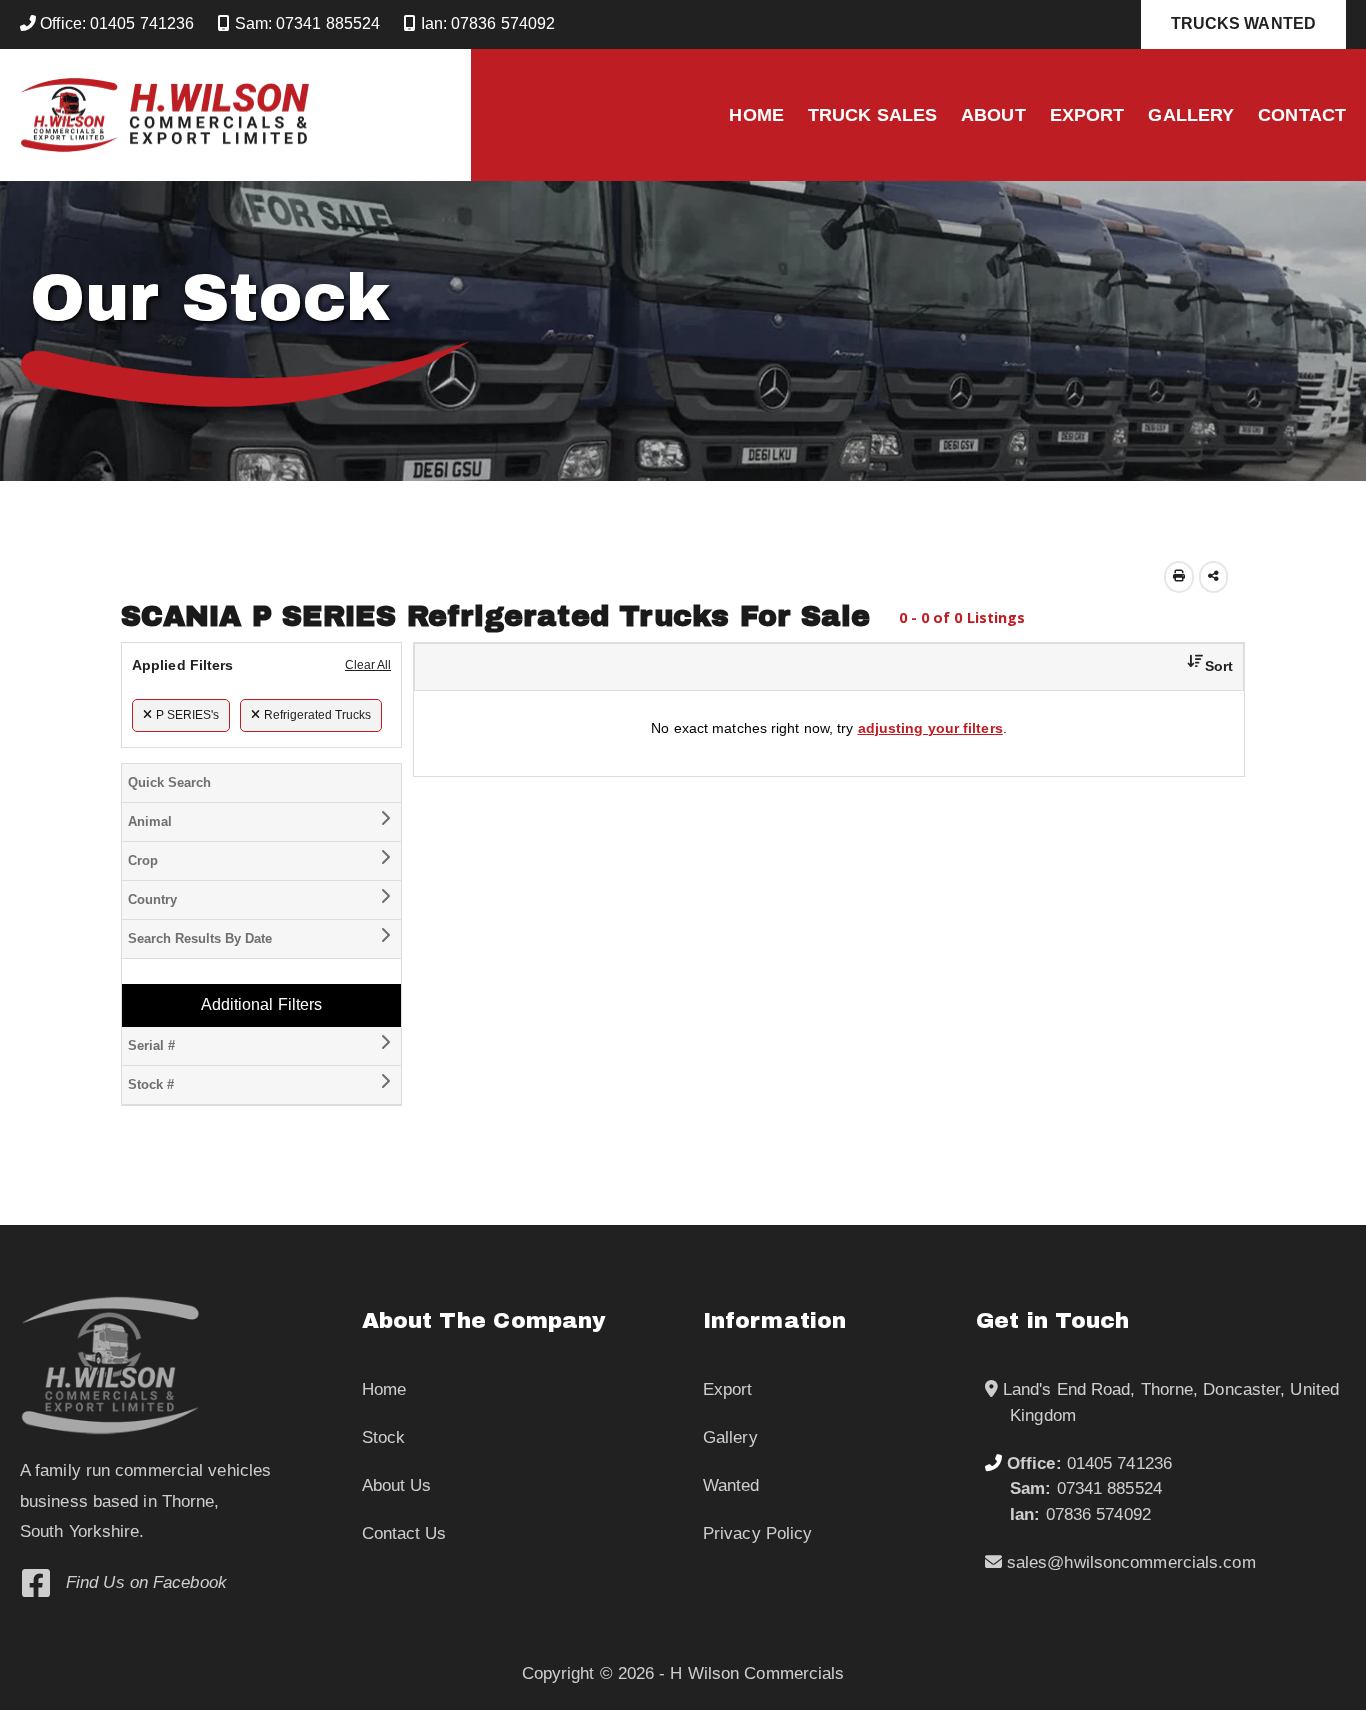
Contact (1302, 115)
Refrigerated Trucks (317, 715)
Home (756, 115)
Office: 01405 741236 (115, 23)
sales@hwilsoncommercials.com (1129, 1562)
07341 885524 (1086, 1488)
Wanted (731, 1485)
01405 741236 (1089, 1463)
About (993, 115)
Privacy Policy (757, 1533)
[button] (1202, 666)
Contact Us (404, 1533)
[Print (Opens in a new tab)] (1179, 577)
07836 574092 (1080, 1514)
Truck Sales (872, 115)
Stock (384, 1437)
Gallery (1191, 115)
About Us (397, 1485)
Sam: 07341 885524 (305, 23)
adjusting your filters (930, 728)
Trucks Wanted (1243, 23)
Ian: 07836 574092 (485, 23)
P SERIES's (187, 715)
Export (1087, 115)
